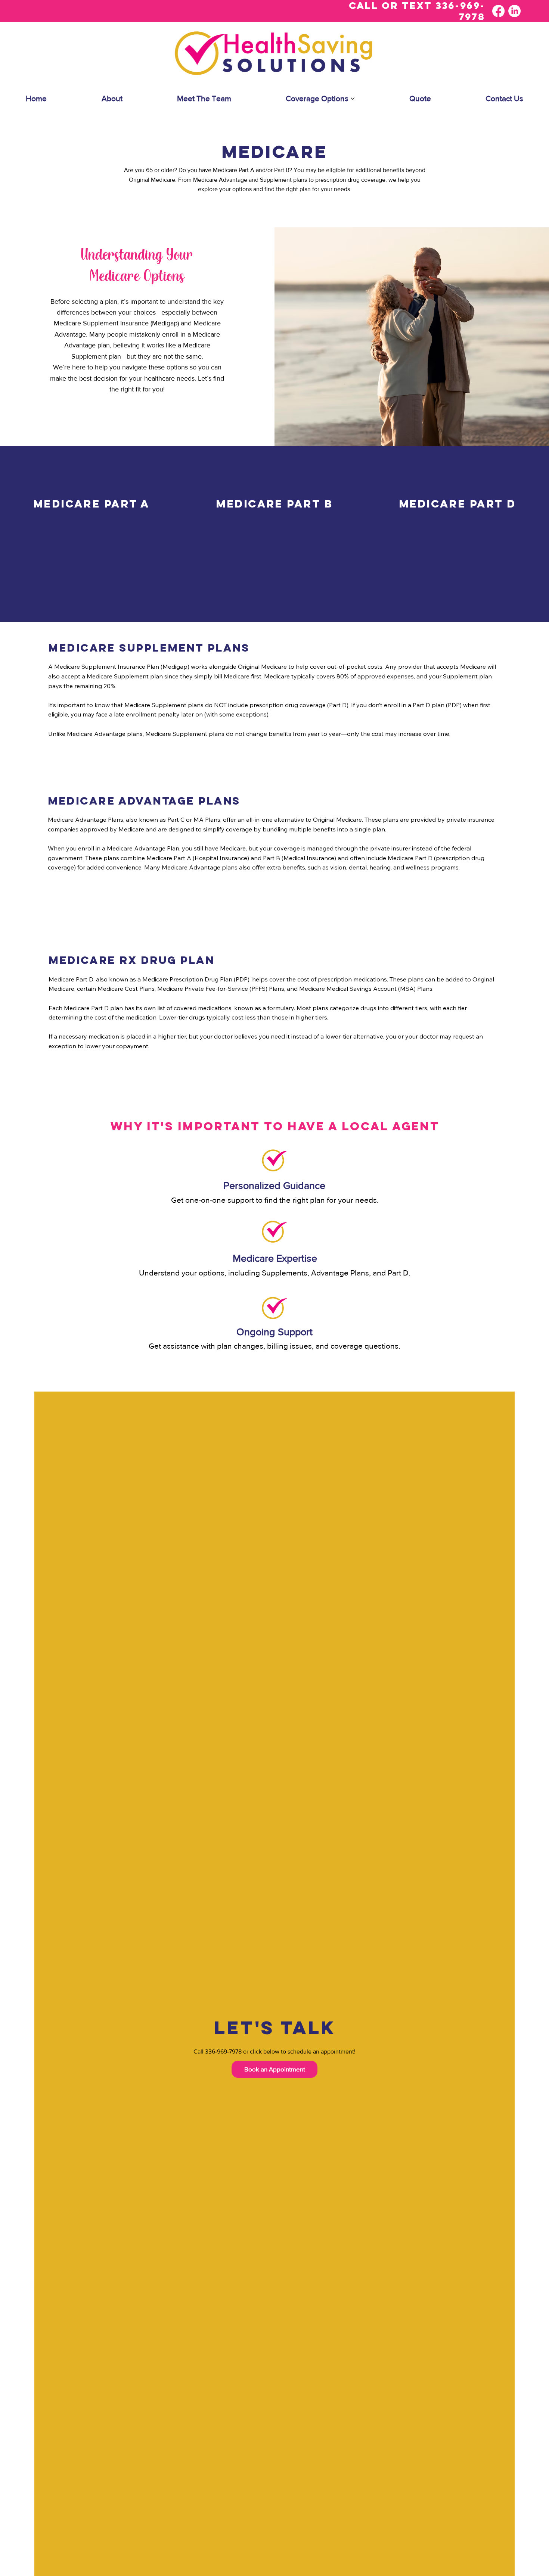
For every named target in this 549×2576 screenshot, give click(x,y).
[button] (274, 2069)
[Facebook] (498, 11)
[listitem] (91, 534)
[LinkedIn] (514, 11)
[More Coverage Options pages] (353, 99)
